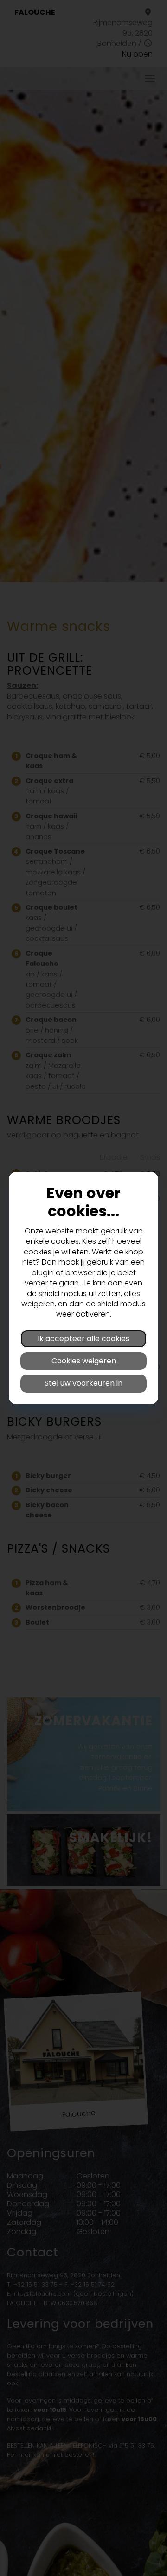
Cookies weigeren (84, 1361)
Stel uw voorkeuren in (83, 1383)
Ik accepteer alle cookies (83, 1339)
